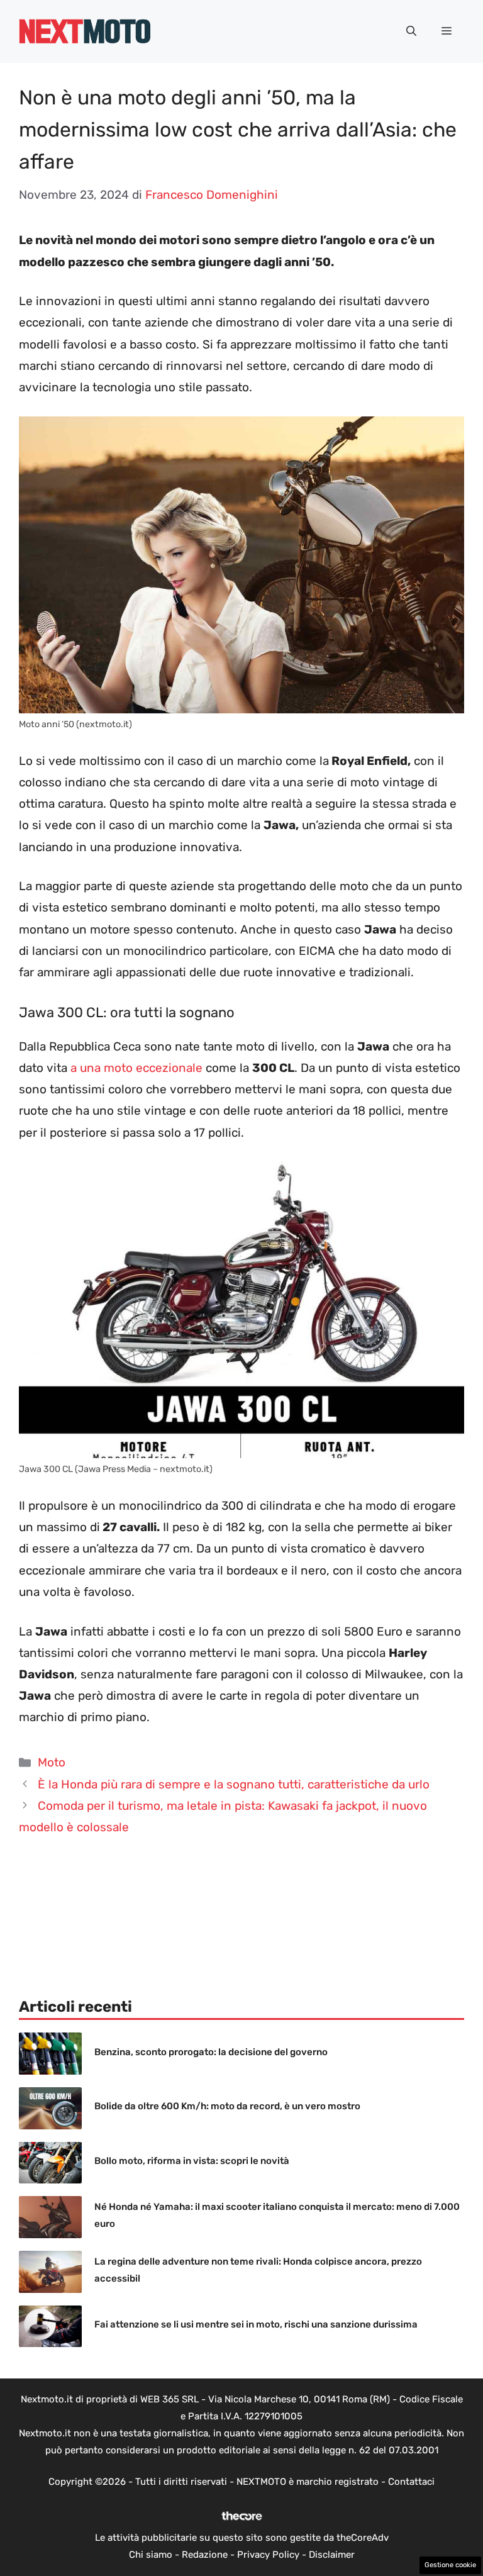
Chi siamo (151, 2555)
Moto (52, 1762)
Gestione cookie (450, 2565)
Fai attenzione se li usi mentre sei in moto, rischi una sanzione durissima (256, 2324)
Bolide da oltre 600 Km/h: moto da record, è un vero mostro (227, 2106)
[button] (411, 31)
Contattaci (411, 2482)
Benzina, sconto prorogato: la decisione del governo (211, 2052)
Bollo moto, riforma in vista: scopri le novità (192, 2161)
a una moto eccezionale (135, 1068)
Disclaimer (332, 2555)
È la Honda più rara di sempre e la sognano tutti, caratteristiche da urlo (234, 1784)
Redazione (205, 2555)
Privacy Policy (268, 2555)
